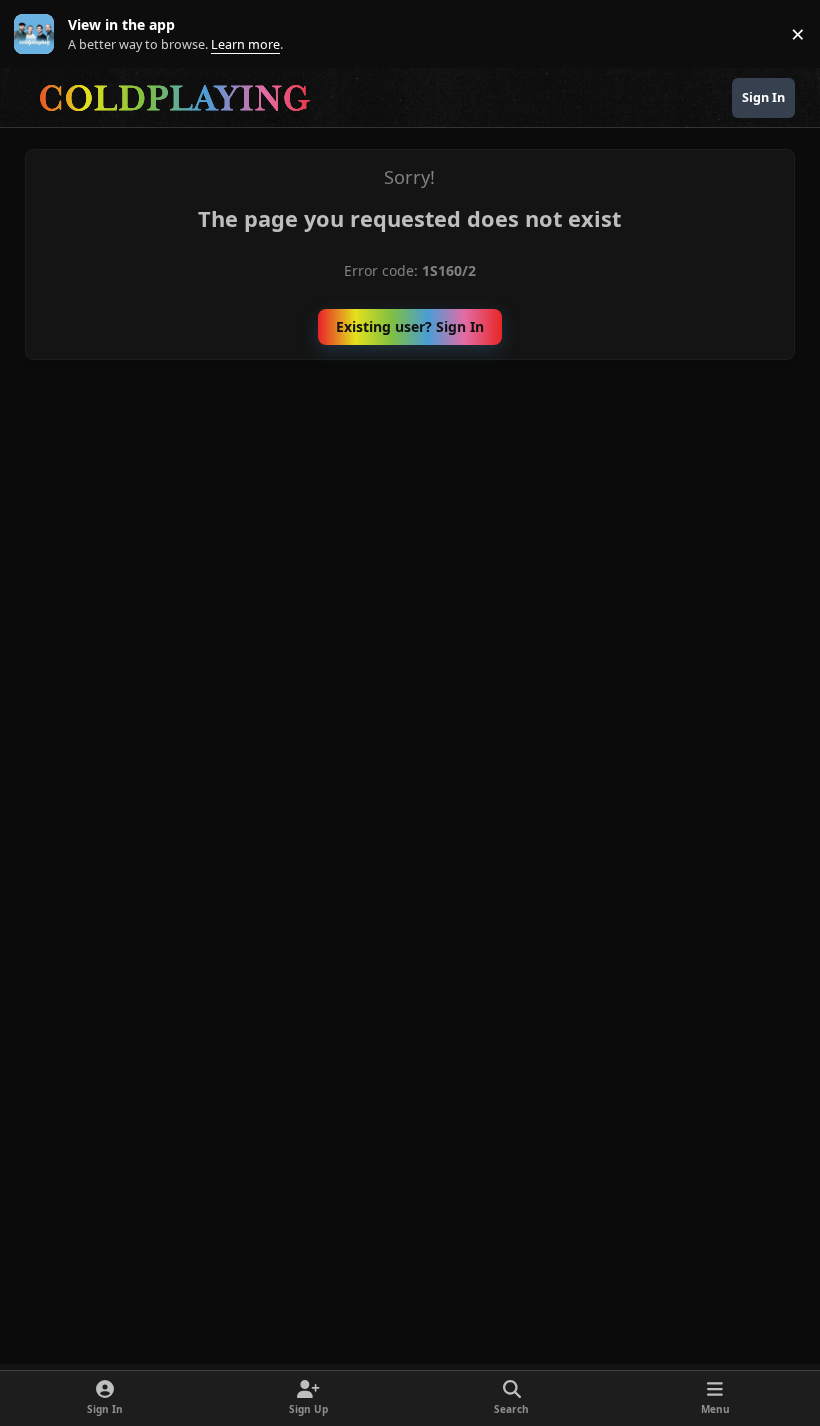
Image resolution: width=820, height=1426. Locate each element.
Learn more (38, 34)
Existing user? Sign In (410, 326)
